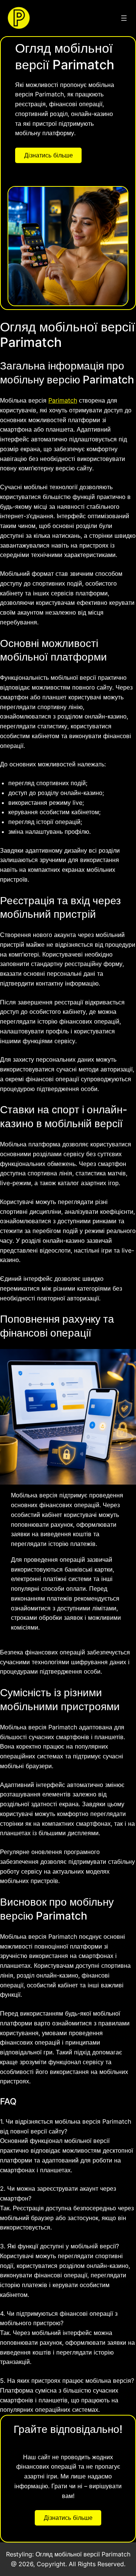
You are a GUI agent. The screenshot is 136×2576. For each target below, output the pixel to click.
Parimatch (63, 400)
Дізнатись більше (49, 155)
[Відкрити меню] (124, 18)
